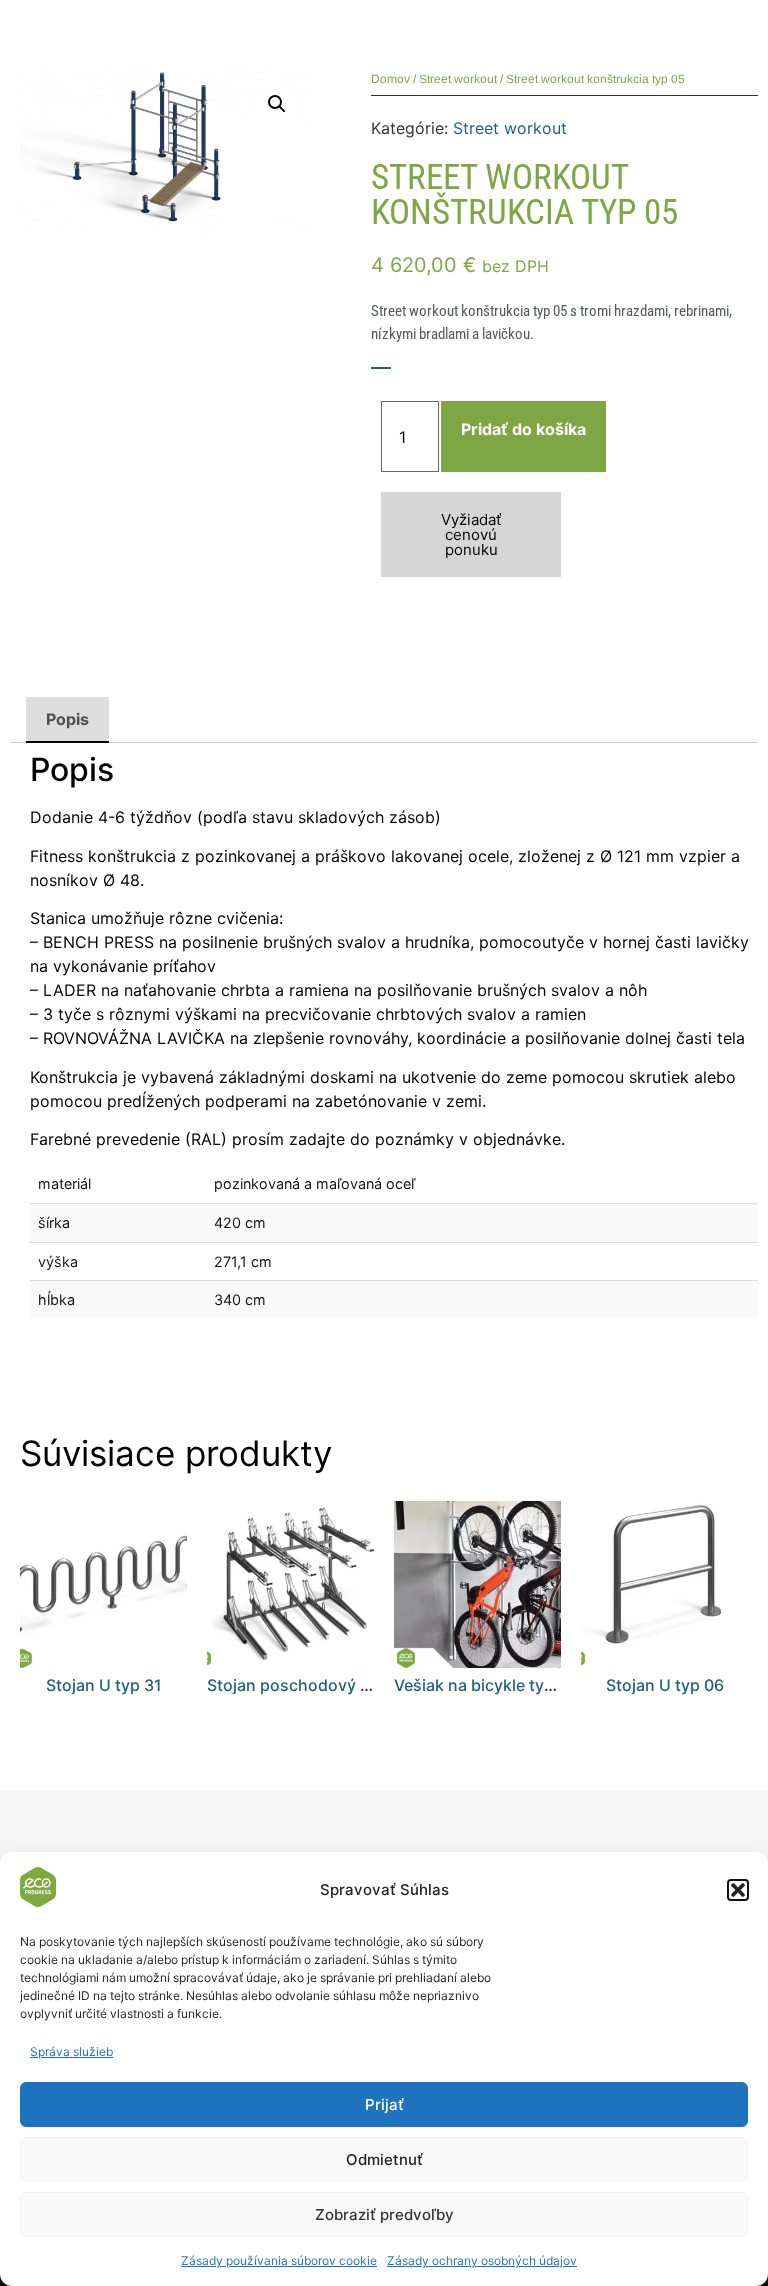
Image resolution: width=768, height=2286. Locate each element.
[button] (738, 1890)
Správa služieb (71, 2051)
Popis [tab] (67, 719)
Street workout (458, 79)
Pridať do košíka (523, 429)
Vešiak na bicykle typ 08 (486, 1685)
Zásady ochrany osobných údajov (482, 2260)
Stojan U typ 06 (665, 1685)
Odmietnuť (384, 2159)
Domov (390, 79)
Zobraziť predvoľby (384, 2214)
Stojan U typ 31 (104, 1685)
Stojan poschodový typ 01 (307, 1685)
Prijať (384, 2104)
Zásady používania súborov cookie (279, 2260)
